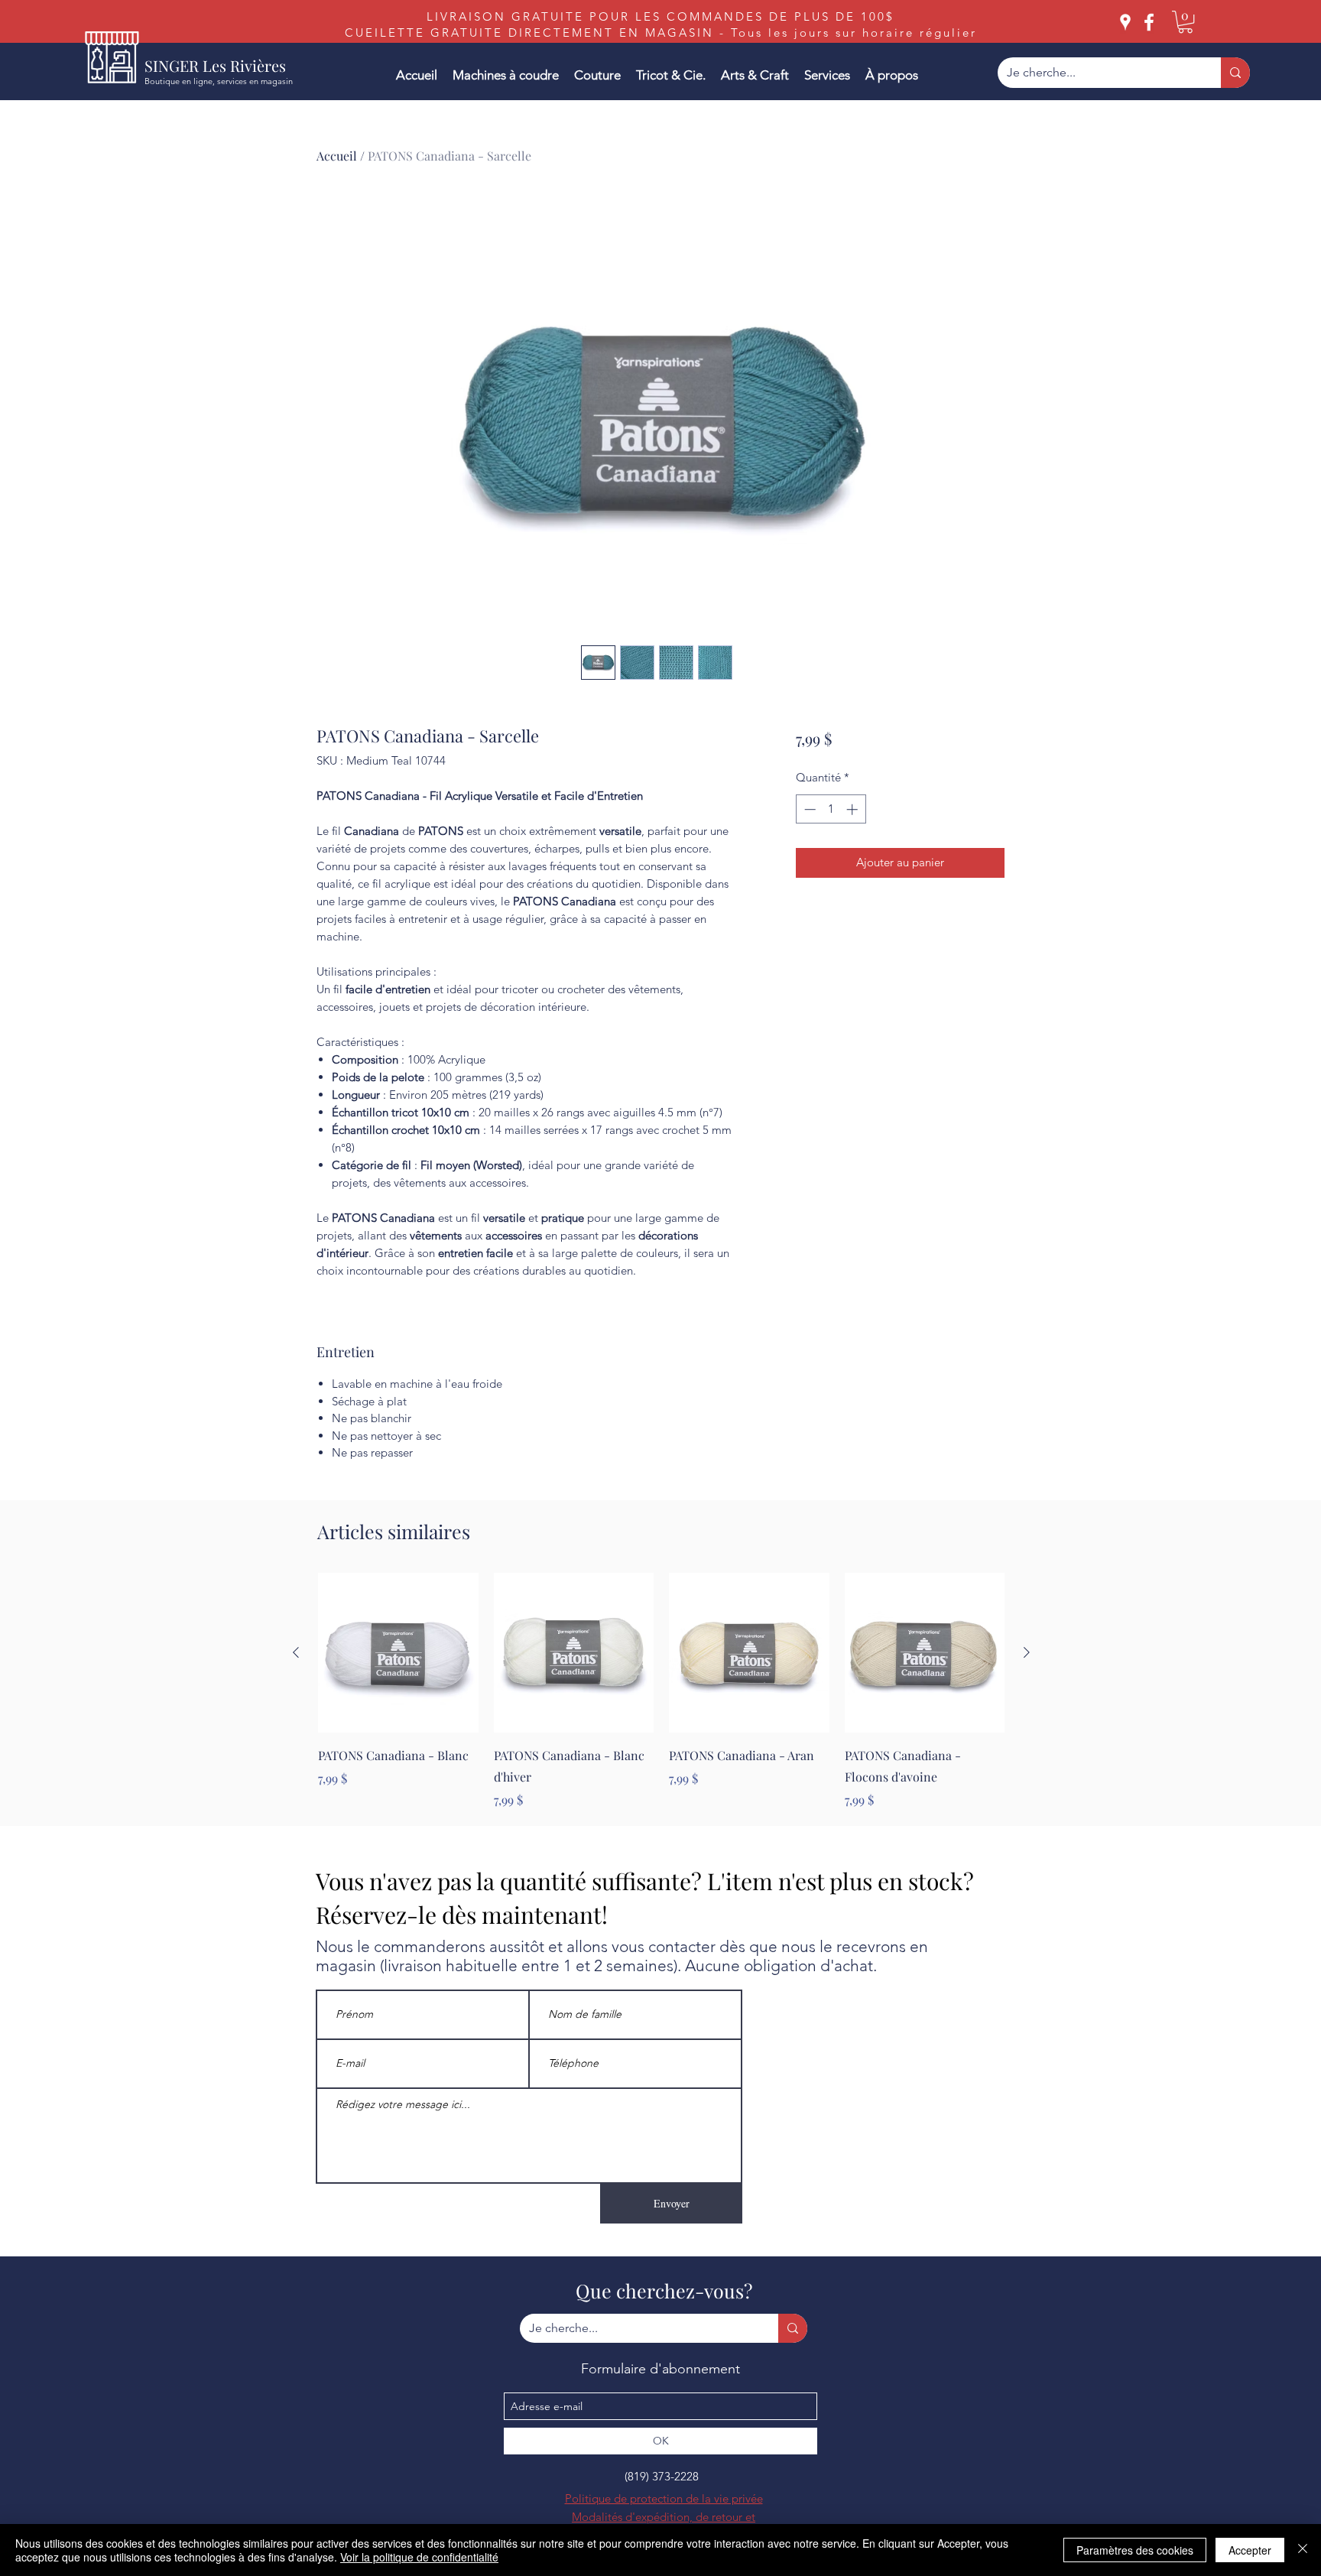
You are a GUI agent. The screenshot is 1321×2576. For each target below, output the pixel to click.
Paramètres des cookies (1135, 2550)
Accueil (337, 156)
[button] (1185, 22)
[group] (661, 1691)
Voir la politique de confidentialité (419, 2557)
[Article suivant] (1027, 1652)
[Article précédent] (296, 1652)
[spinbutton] (831, 809)
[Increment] (854, 809)
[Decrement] (808, 809)
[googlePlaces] (1125, 22)
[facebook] (1149, 22)
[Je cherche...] (1235, 73)
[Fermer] (1303, 2550)
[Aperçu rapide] (398, 1653)
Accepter (1250, 2550)
